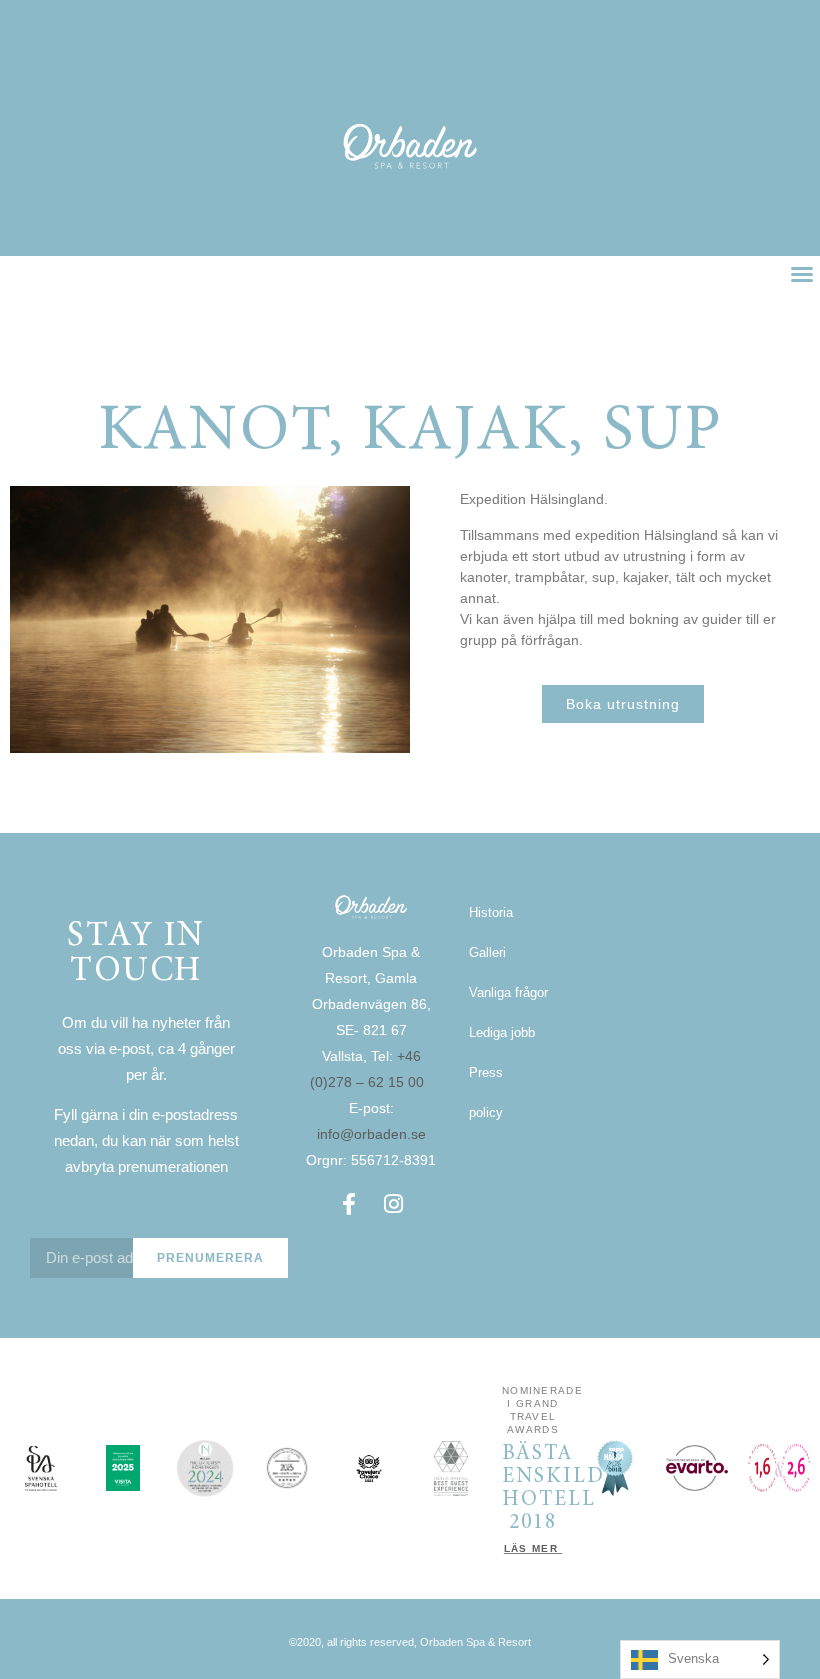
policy (486, 1112)
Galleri (487, 952)
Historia (491, 912)
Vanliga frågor (508, 992)
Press (486, 1072)
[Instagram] (393, 1204)
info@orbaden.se (371, 1134)
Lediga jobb (502, 1032)
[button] (802, 274)
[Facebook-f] (349, 1204)
